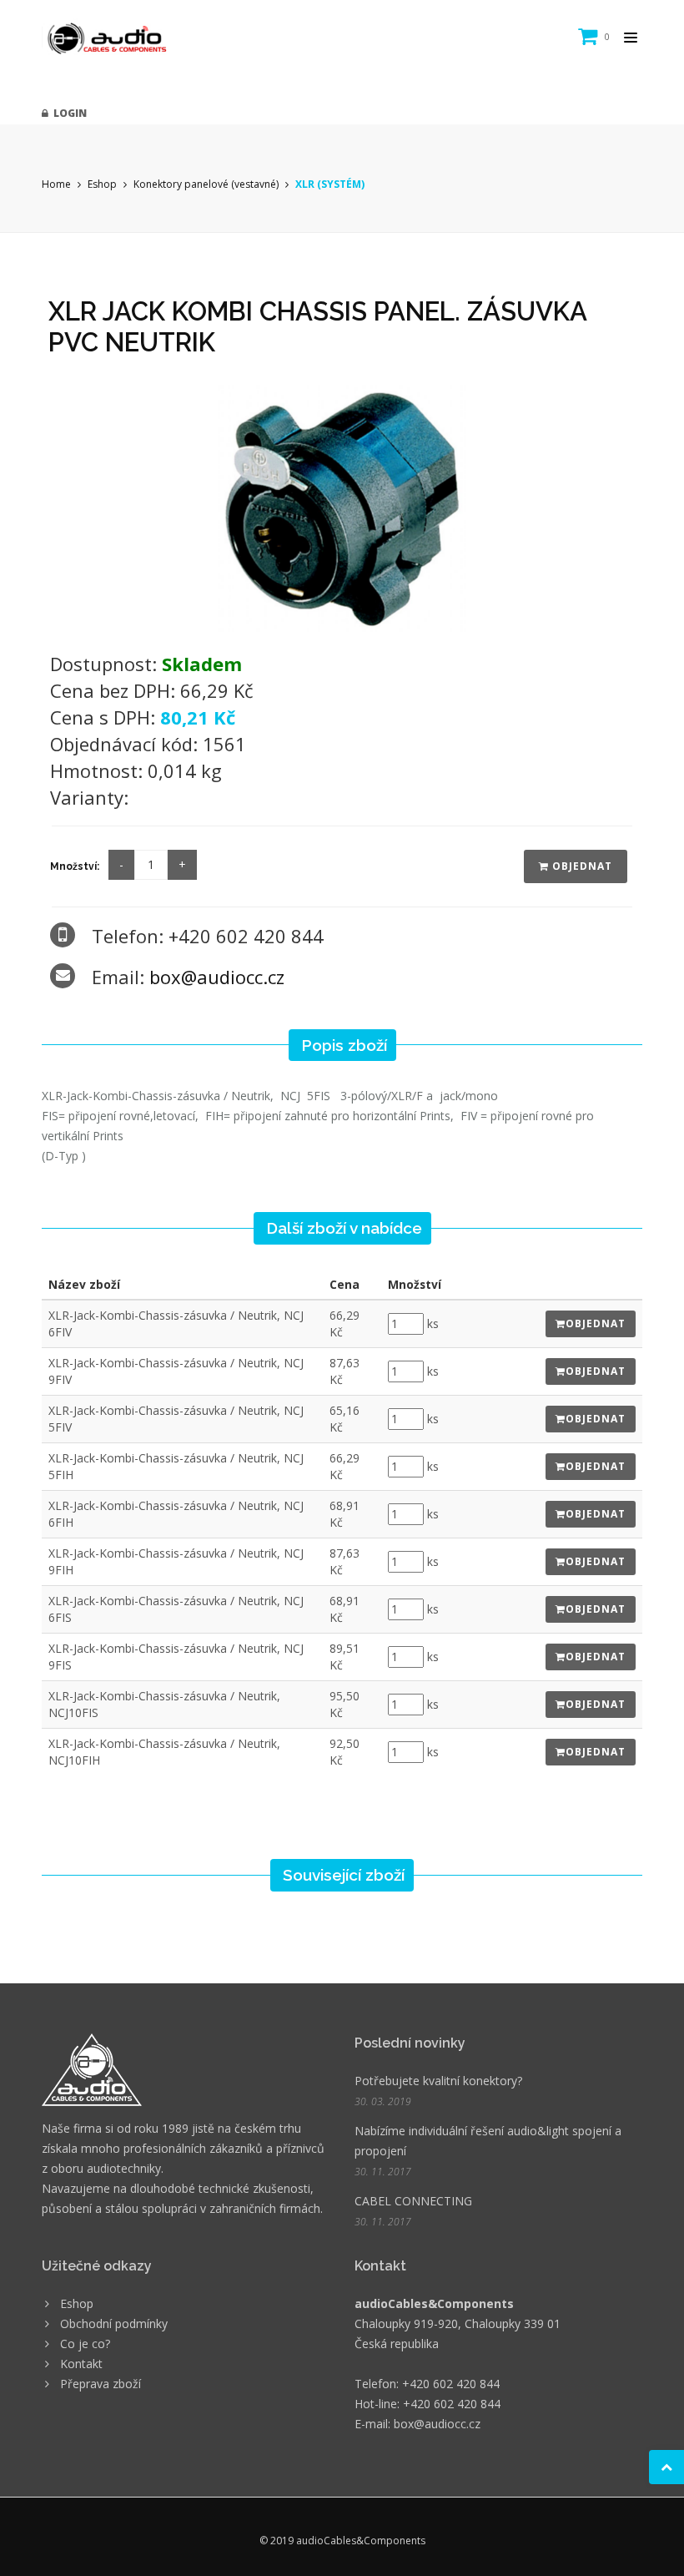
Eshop (102, 184)
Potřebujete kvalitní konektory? (438, 2081)
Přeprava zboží (101, 2384)
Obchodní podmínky (114, 2323)
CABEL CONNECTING (413, 2201)
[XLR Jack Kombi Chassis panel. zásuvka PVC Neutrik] (342, 507)
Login (68, 113)
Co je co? (85, 2344)
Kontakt (81, 2364)
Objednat (581, 866)
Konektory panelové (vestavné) (206, 184)
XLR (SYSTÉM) (330, 184)
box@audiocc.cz (217, 977)
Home (56, 184)
